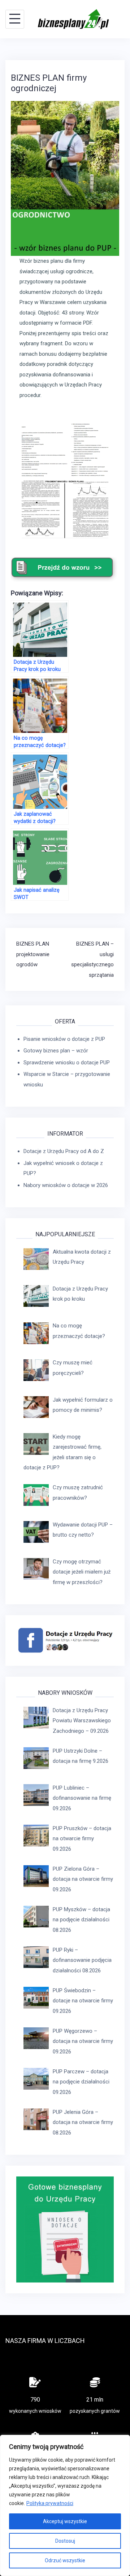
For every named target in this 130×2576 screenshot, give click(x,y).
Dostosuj (65, 2541)
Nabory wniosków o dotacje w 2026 (66, 1185)
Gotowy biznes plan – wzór (56, 1051)
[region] (65, 2505)
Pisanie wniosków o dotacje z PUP (64, 1039)
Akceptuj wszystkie (65, 2521)
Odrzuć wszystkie (65, 2560)
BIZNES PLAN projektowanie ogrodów (33, 954)
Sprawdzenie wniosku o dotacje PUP (67, 1063)
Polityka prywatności (50, 2503)
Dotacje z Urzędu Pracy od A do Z (64, 1151)
